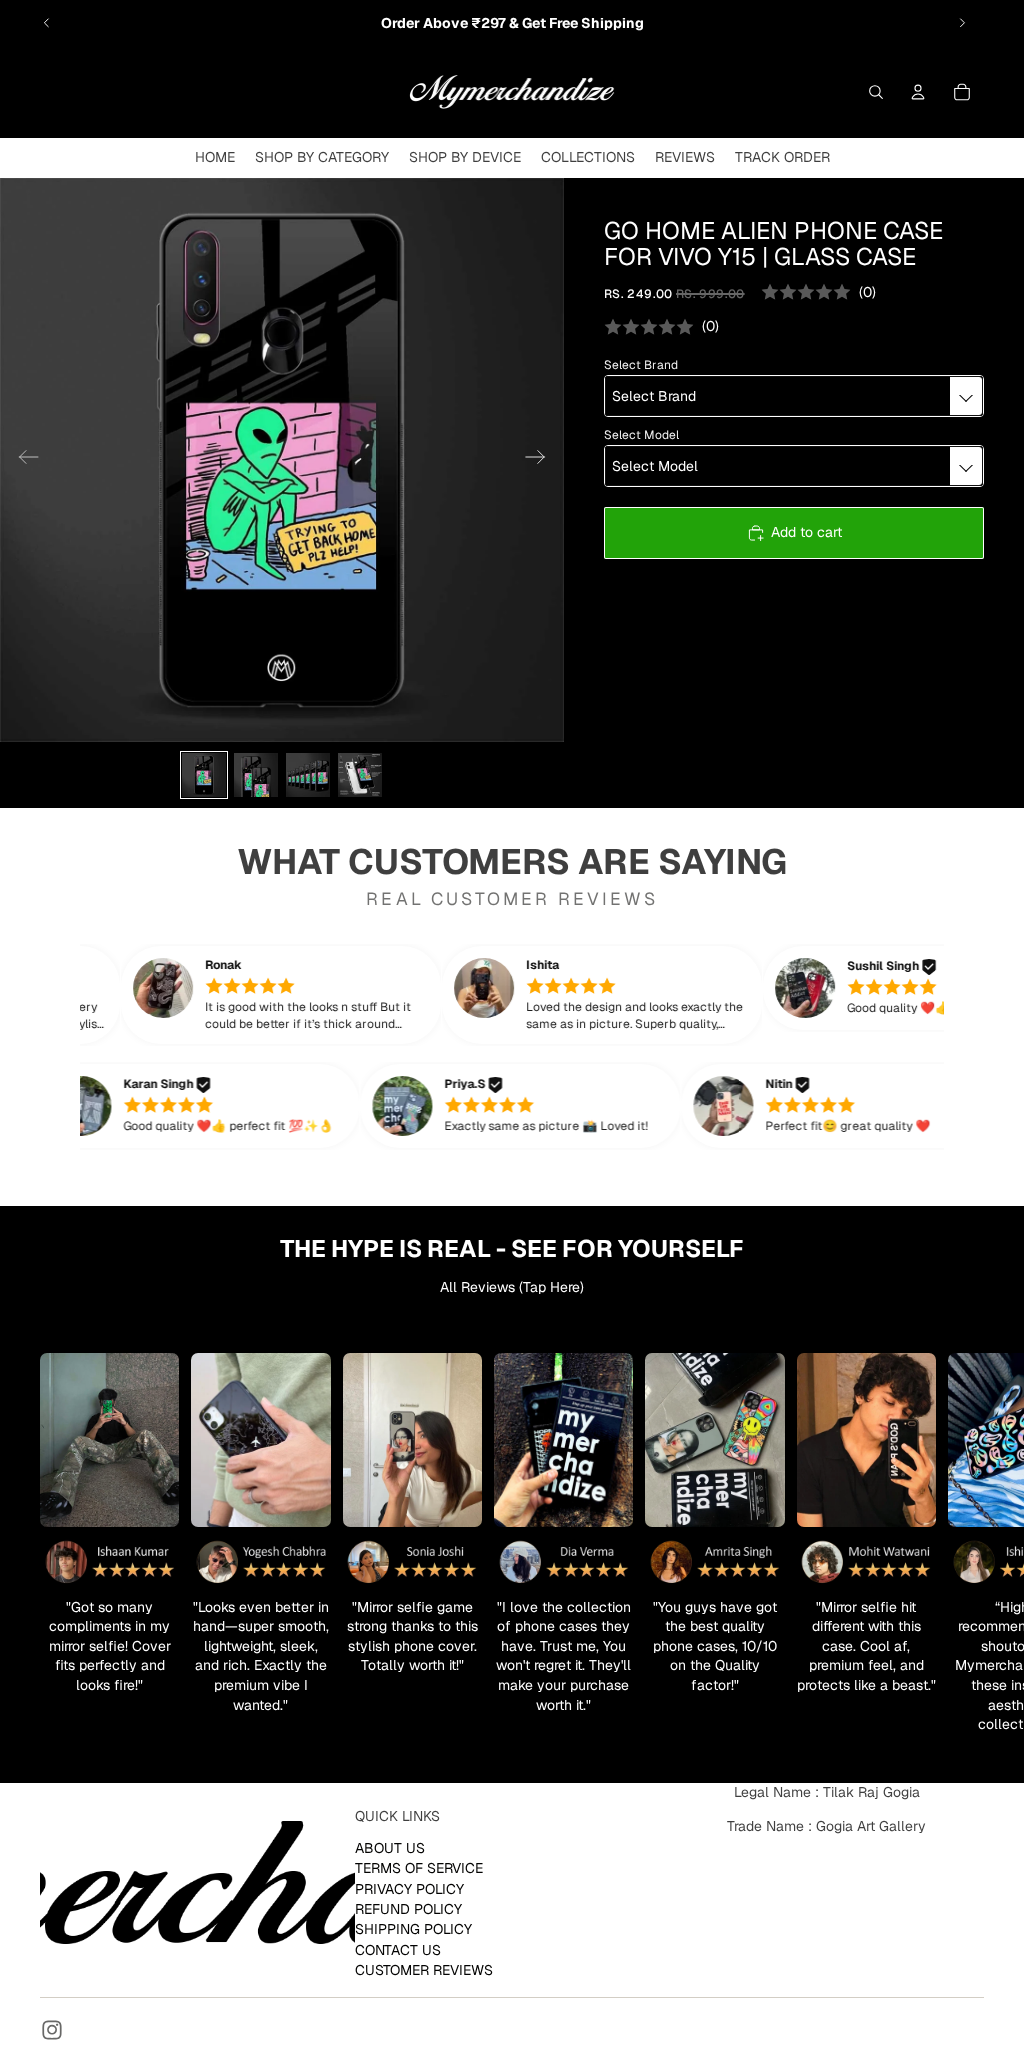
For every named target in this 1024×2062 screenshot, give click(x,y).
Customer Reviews (424, 1970)
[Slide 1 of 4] (204, 775)
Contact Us (398, 1950)
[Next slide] (962, 23)
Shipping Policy (413, 1929)
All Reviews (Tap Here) (512, 1287)
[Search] (876, 92)
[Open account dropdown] (918, 92)
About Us (390, 1848)
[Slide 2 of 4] (256, 775)
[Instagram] (52, 2030)
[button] (308, 995)
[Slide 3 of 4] (308, 775)
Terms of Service (419, 1868)
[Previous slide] (47, 23)
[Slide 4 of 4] (360, 775)
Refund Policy (408, 1909)
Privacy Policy (409, 1888)
